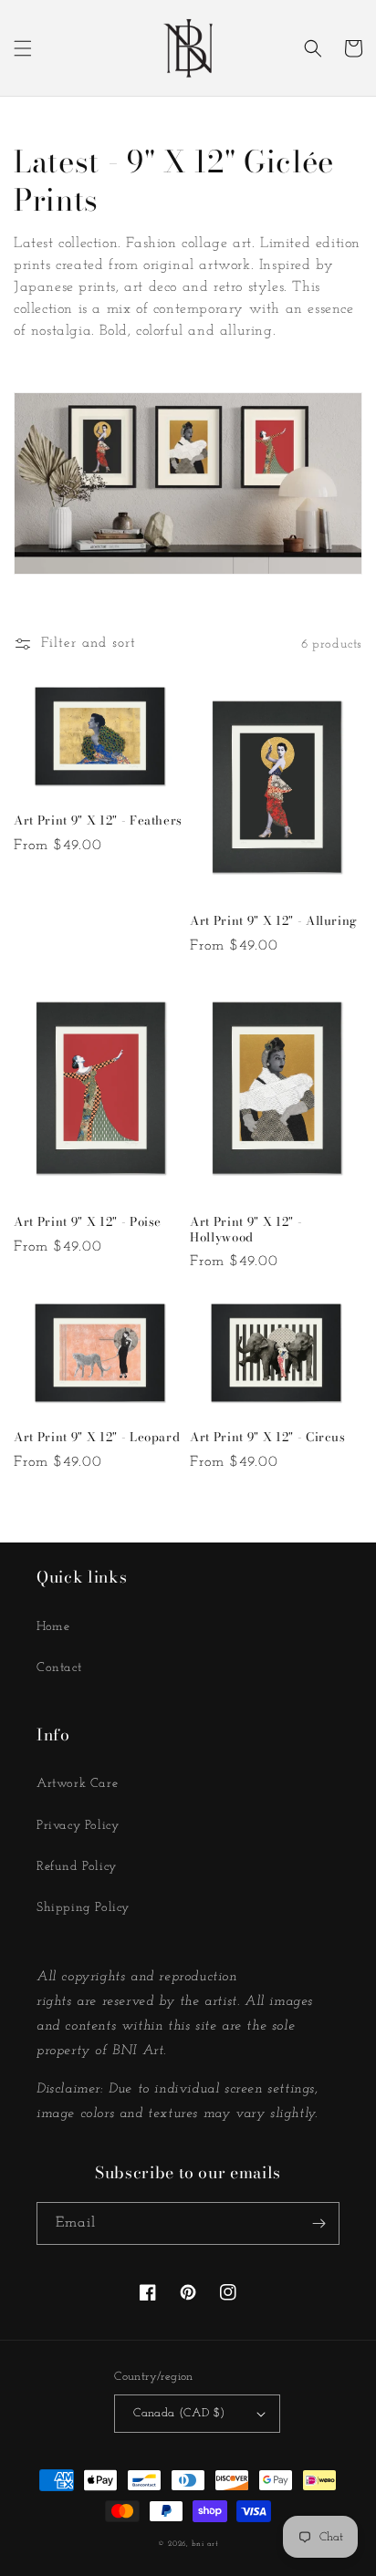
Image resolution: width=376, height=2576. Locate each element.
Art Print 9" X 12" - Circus (268, 1437)
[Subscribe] (319, 2223)
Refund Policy (77, 1867)
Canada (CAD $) (179, 2413)
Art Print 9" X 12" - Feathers (98, 821)
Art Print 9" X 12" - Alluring (274, 921)
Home (53, 1627)
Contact (59, 1668)
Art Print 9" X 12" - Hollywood (246, 1230)
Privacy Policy (78, 1826)
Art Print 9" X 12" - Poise (88, 1222)
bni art (205, 2544)
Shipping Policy (83, 1908)
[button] (23, 48)
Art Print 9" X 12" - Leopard (97, 1437)
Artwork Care (77, 1784)
